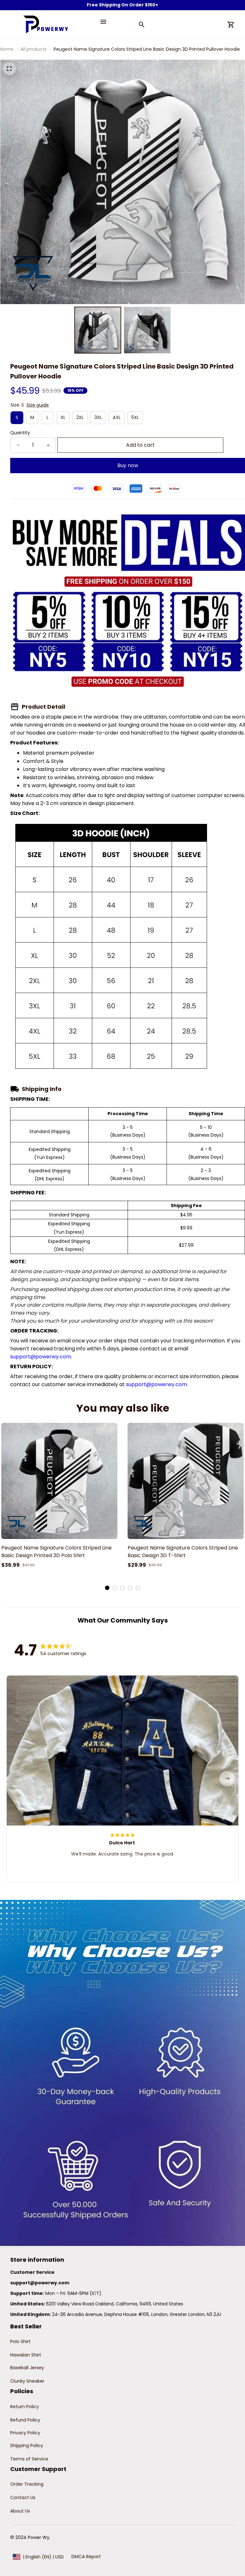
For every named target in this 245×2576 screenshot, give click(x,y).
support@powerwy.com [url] (41, 1357)
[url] (40, 2283)
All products (33, 49)
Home (7, 49)
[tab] (107, 1588)
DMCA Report (86, 2557)
